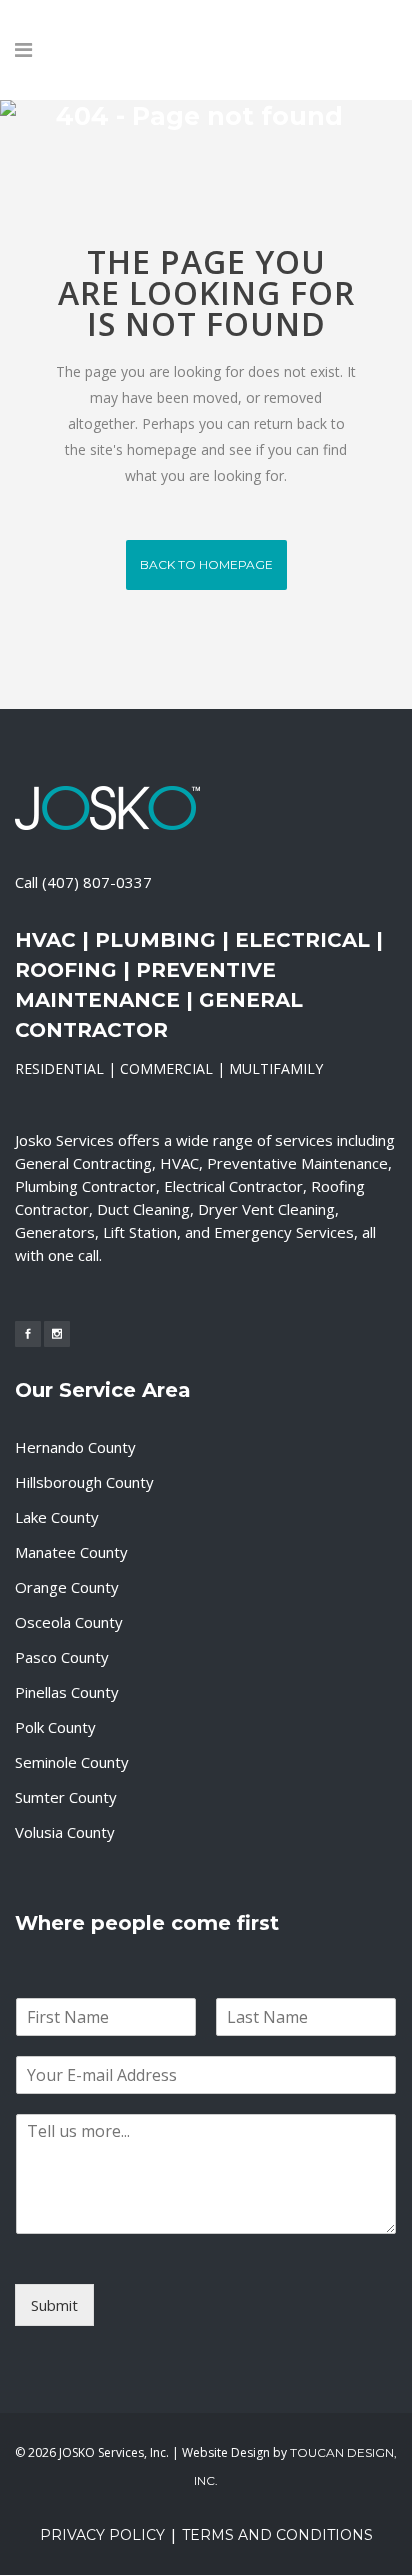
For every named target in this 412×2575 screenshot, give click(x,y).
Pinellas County (67, 1692)
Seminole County (72, 1762)
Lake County (57, 1517)
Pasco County (62, 1657)
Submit (54, 2305)
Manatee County (71, 1552)
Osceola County (69, 1622)
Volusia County (65, 1832)
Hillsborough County (84, 1482)
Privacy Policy (102, 2535)
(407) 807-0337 (97, 882)
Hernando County (75, 1447)
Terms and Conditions (277, 2535)
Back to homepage (206, 564)
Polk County (55, 1727)
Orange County (67, 1587)
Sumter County (66, 1797)
